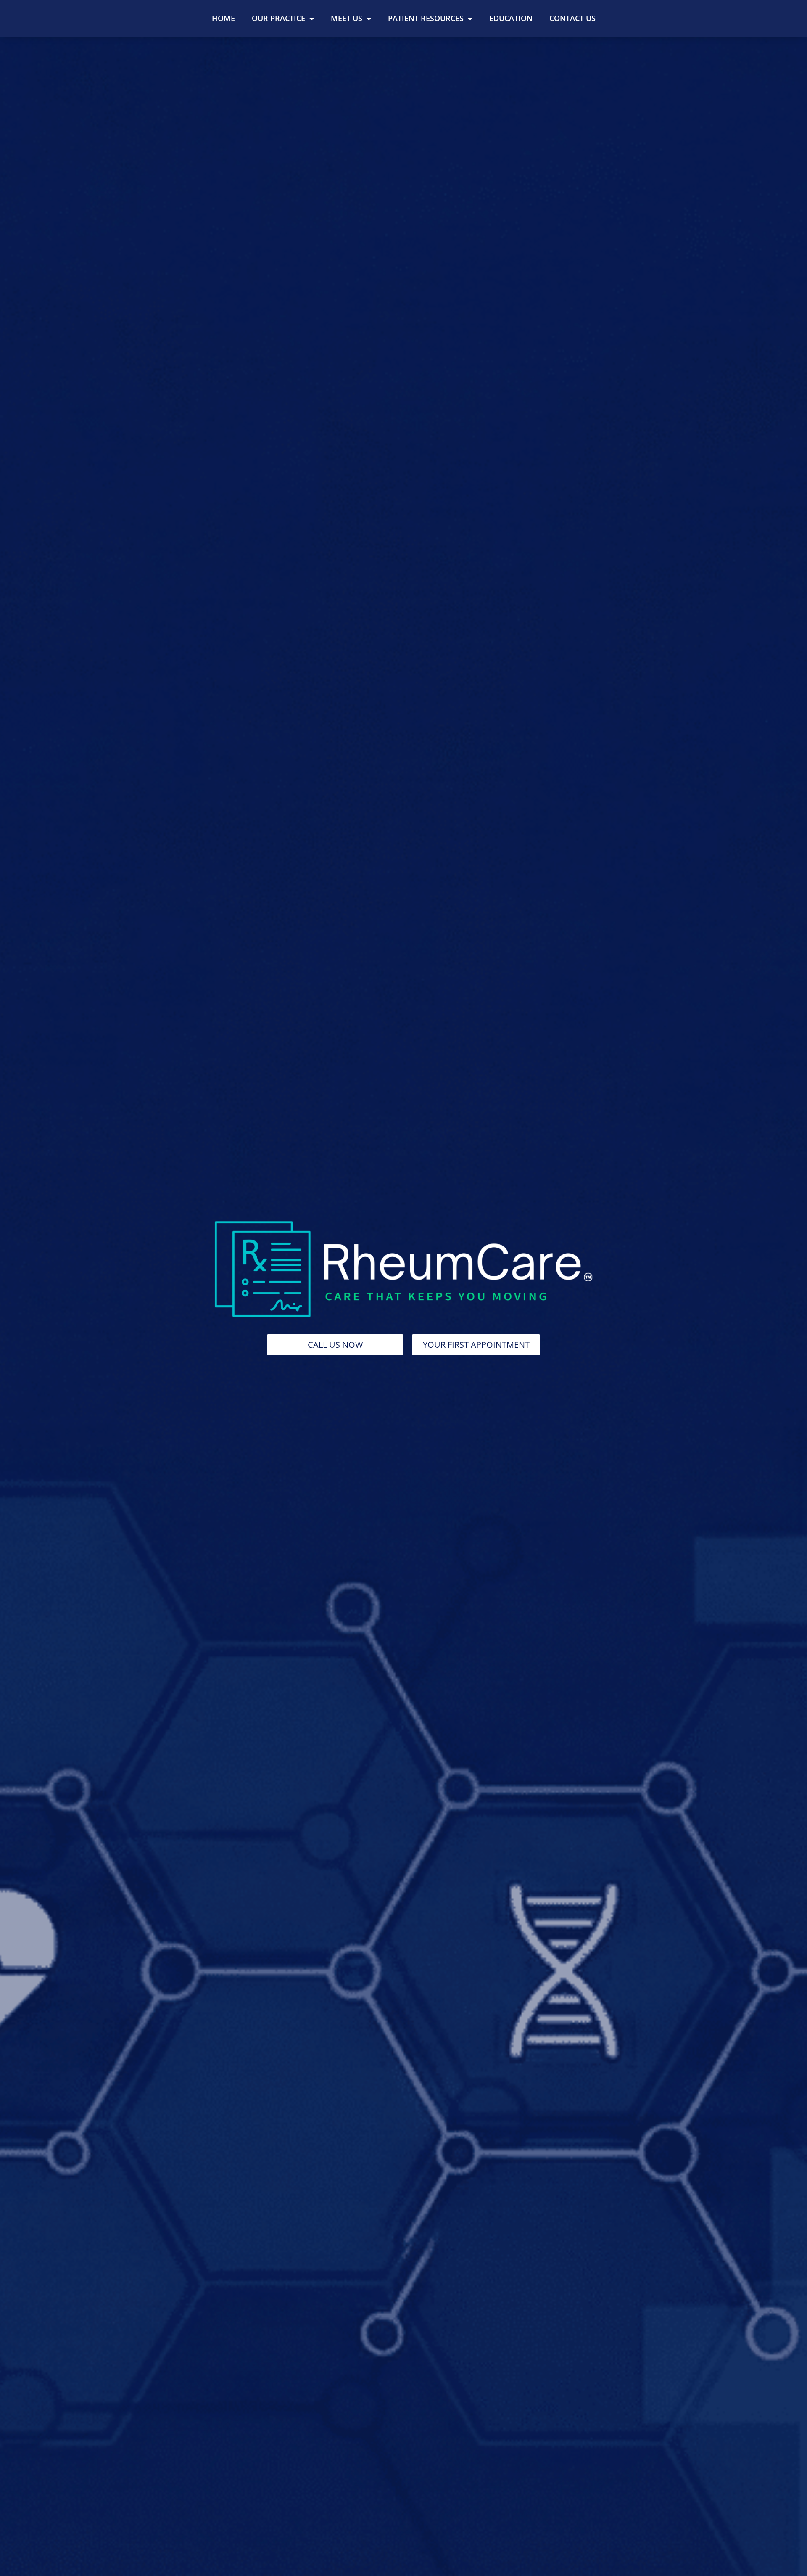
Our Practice (278, 18)
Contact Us (572, 18)
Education (511, 18)
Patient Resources (426, 18)
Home (223, 18)
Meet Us (347, 18)
